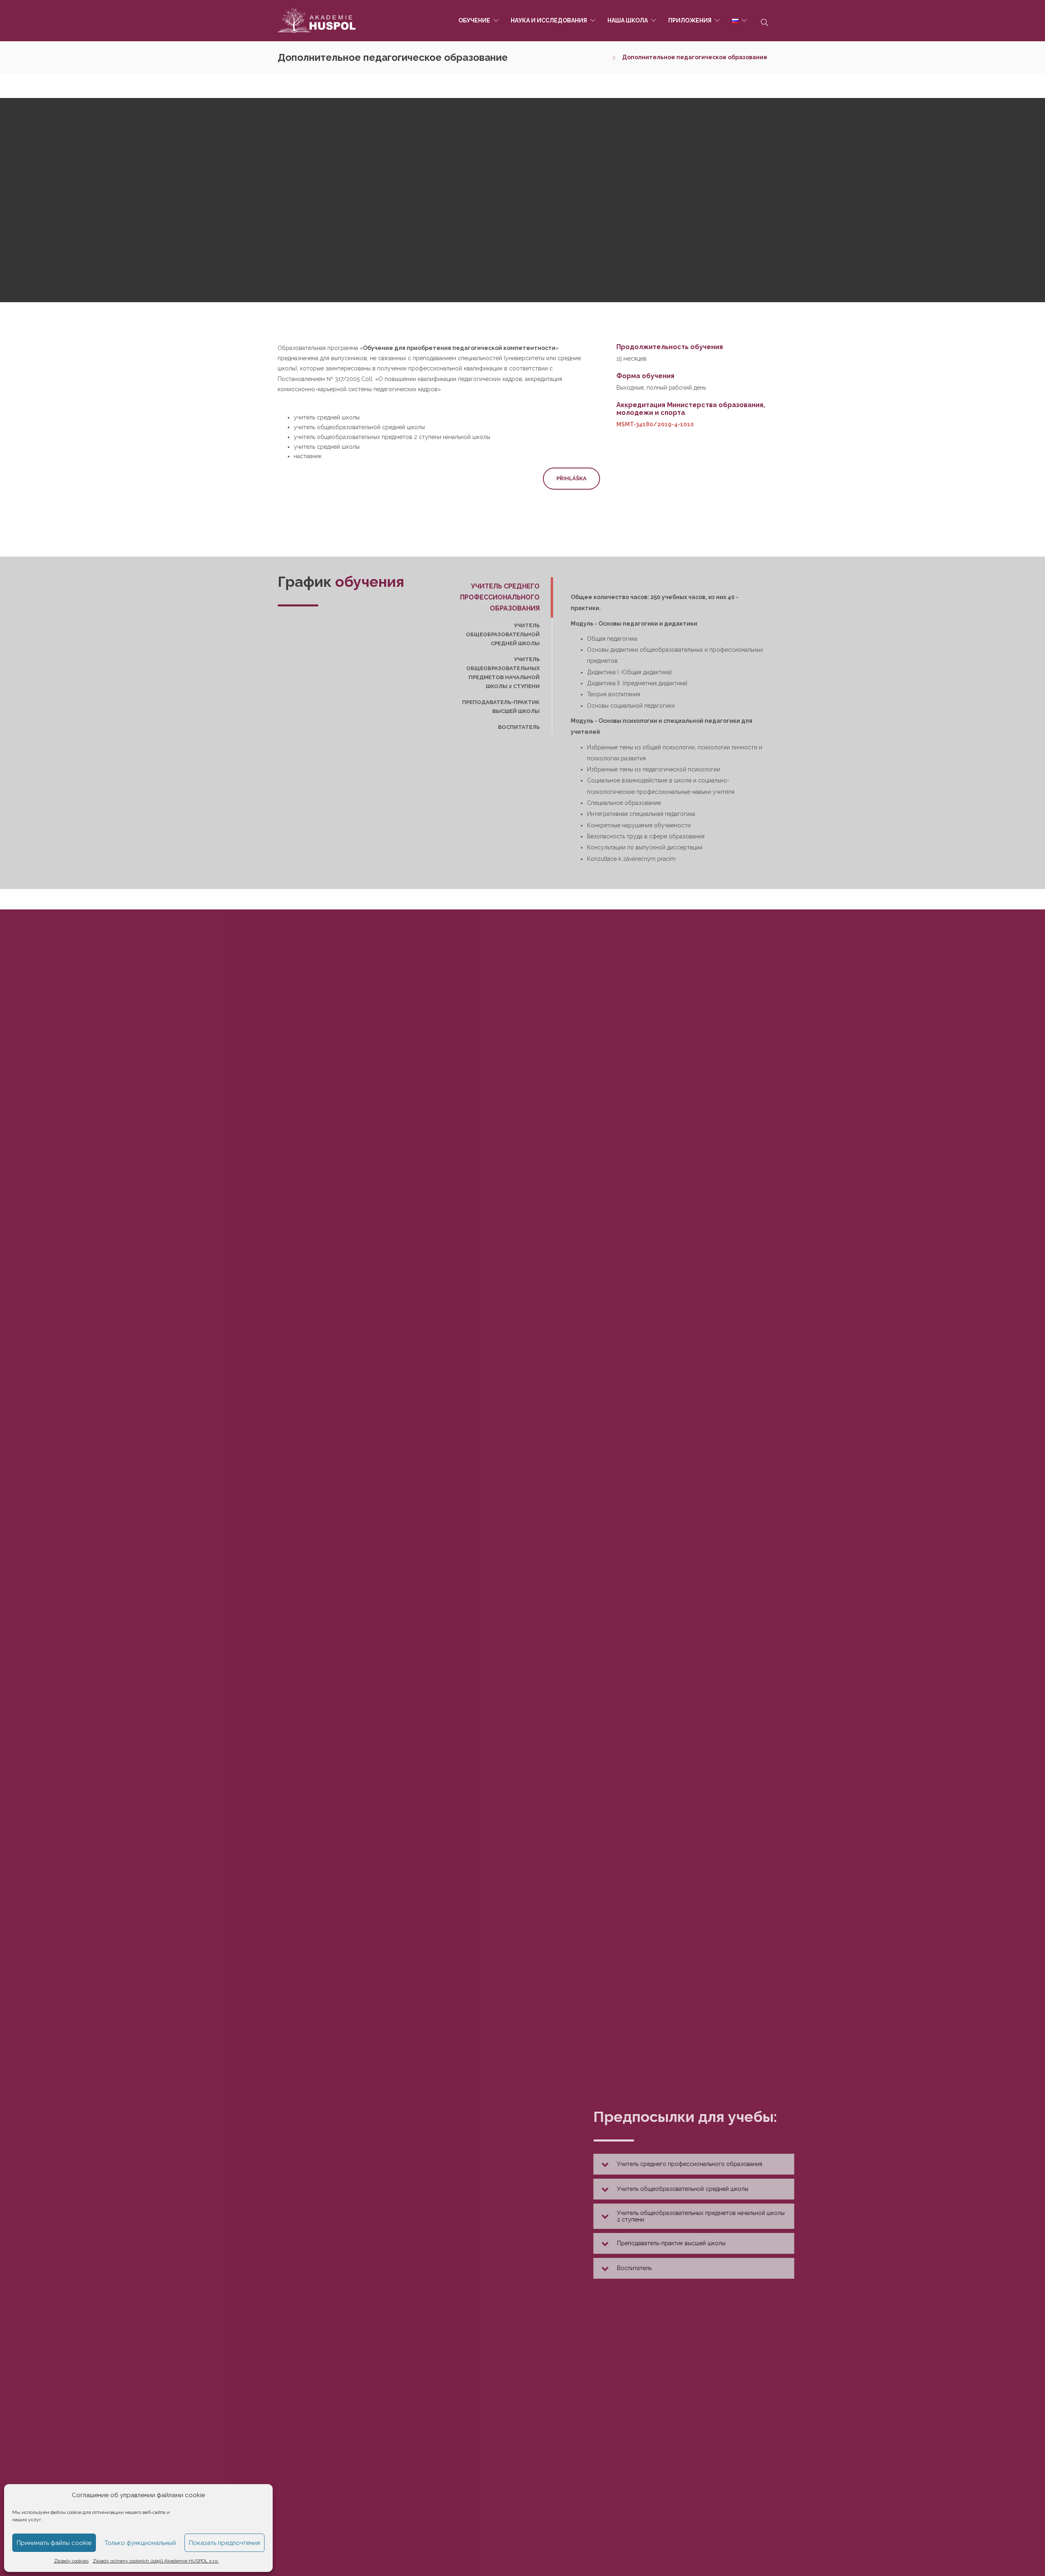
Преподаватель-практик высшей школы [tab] (501, 707)
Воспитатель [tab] (519, 727)
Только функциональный (140, 2543)
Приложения (690, 20)
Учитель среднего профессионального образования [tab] (500, 597)
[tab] (648, 2164)
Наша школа (628, 20)
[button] (648, 2164)
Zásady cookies (71, 2561)
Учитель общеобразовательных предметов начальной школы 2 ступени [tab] (503, 673)
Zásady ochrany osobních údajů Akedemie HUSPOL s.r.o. (156, 2561)
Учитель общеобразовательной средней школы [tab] (503, 634)
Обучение (474, 20)
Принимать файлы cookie (54, 2543)
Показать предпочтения (225, 2543)
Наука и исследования (549, 20)
